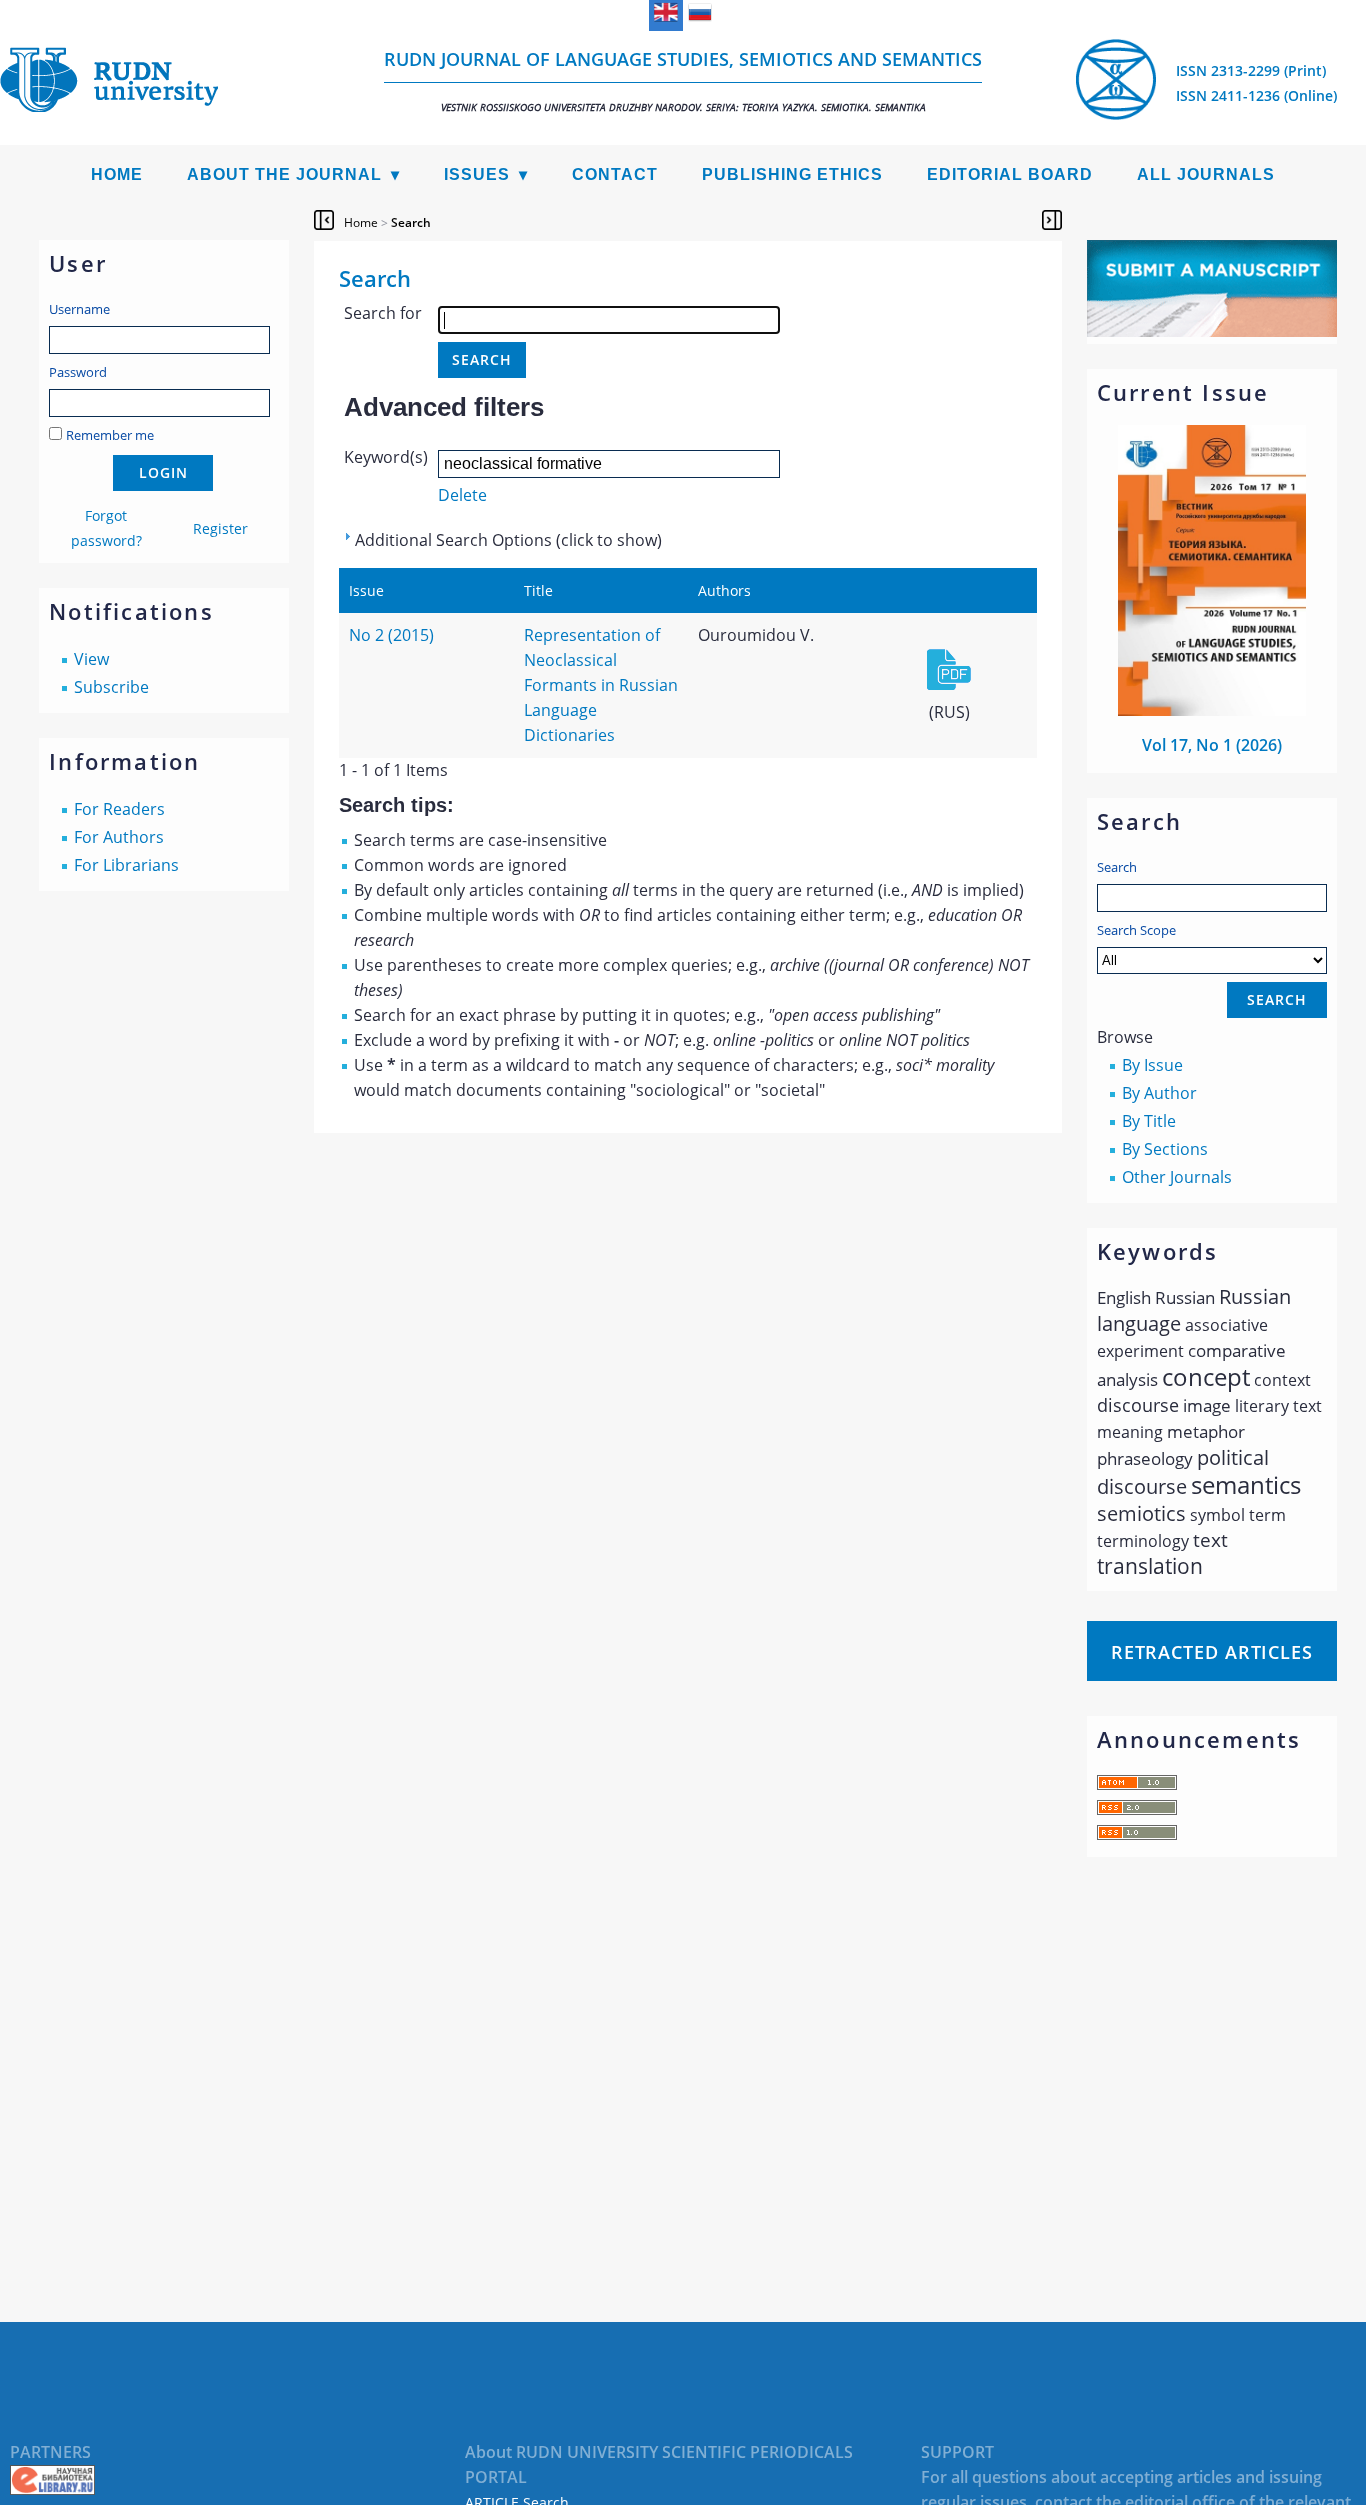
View (91, 659)
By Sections (1165, 1149)
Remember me (110, 435)
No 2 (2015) (391, 635)
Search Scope (1136, 930)
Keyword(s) (386, 457)
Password (78, 372)
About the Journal (284, 174)
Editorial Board (1010, 174)
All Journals (1206, 174)
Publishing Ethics (792, 174)
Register (220, 528)
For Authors (119, 837)
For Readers (119, 809)
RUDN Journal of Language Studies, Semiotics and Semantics (683, 80)
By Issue (1152, 1065)
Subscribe (111, 687)
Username (79, 309)
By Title (1149, 1121)
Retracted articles (1212, 1652)
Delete (462, 495)
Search (1117, 867)
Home (117, 174)
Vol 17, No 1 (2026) (1212, 745)
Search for (383, 313)
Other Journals (1177, 1177)
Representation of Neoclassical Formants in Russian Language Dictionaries (601, 685)
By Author (1159, 1093)
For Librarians (126, 865)
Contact (615, 174)
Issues (477, 174)
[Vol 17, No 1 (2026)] (1212, 710)
